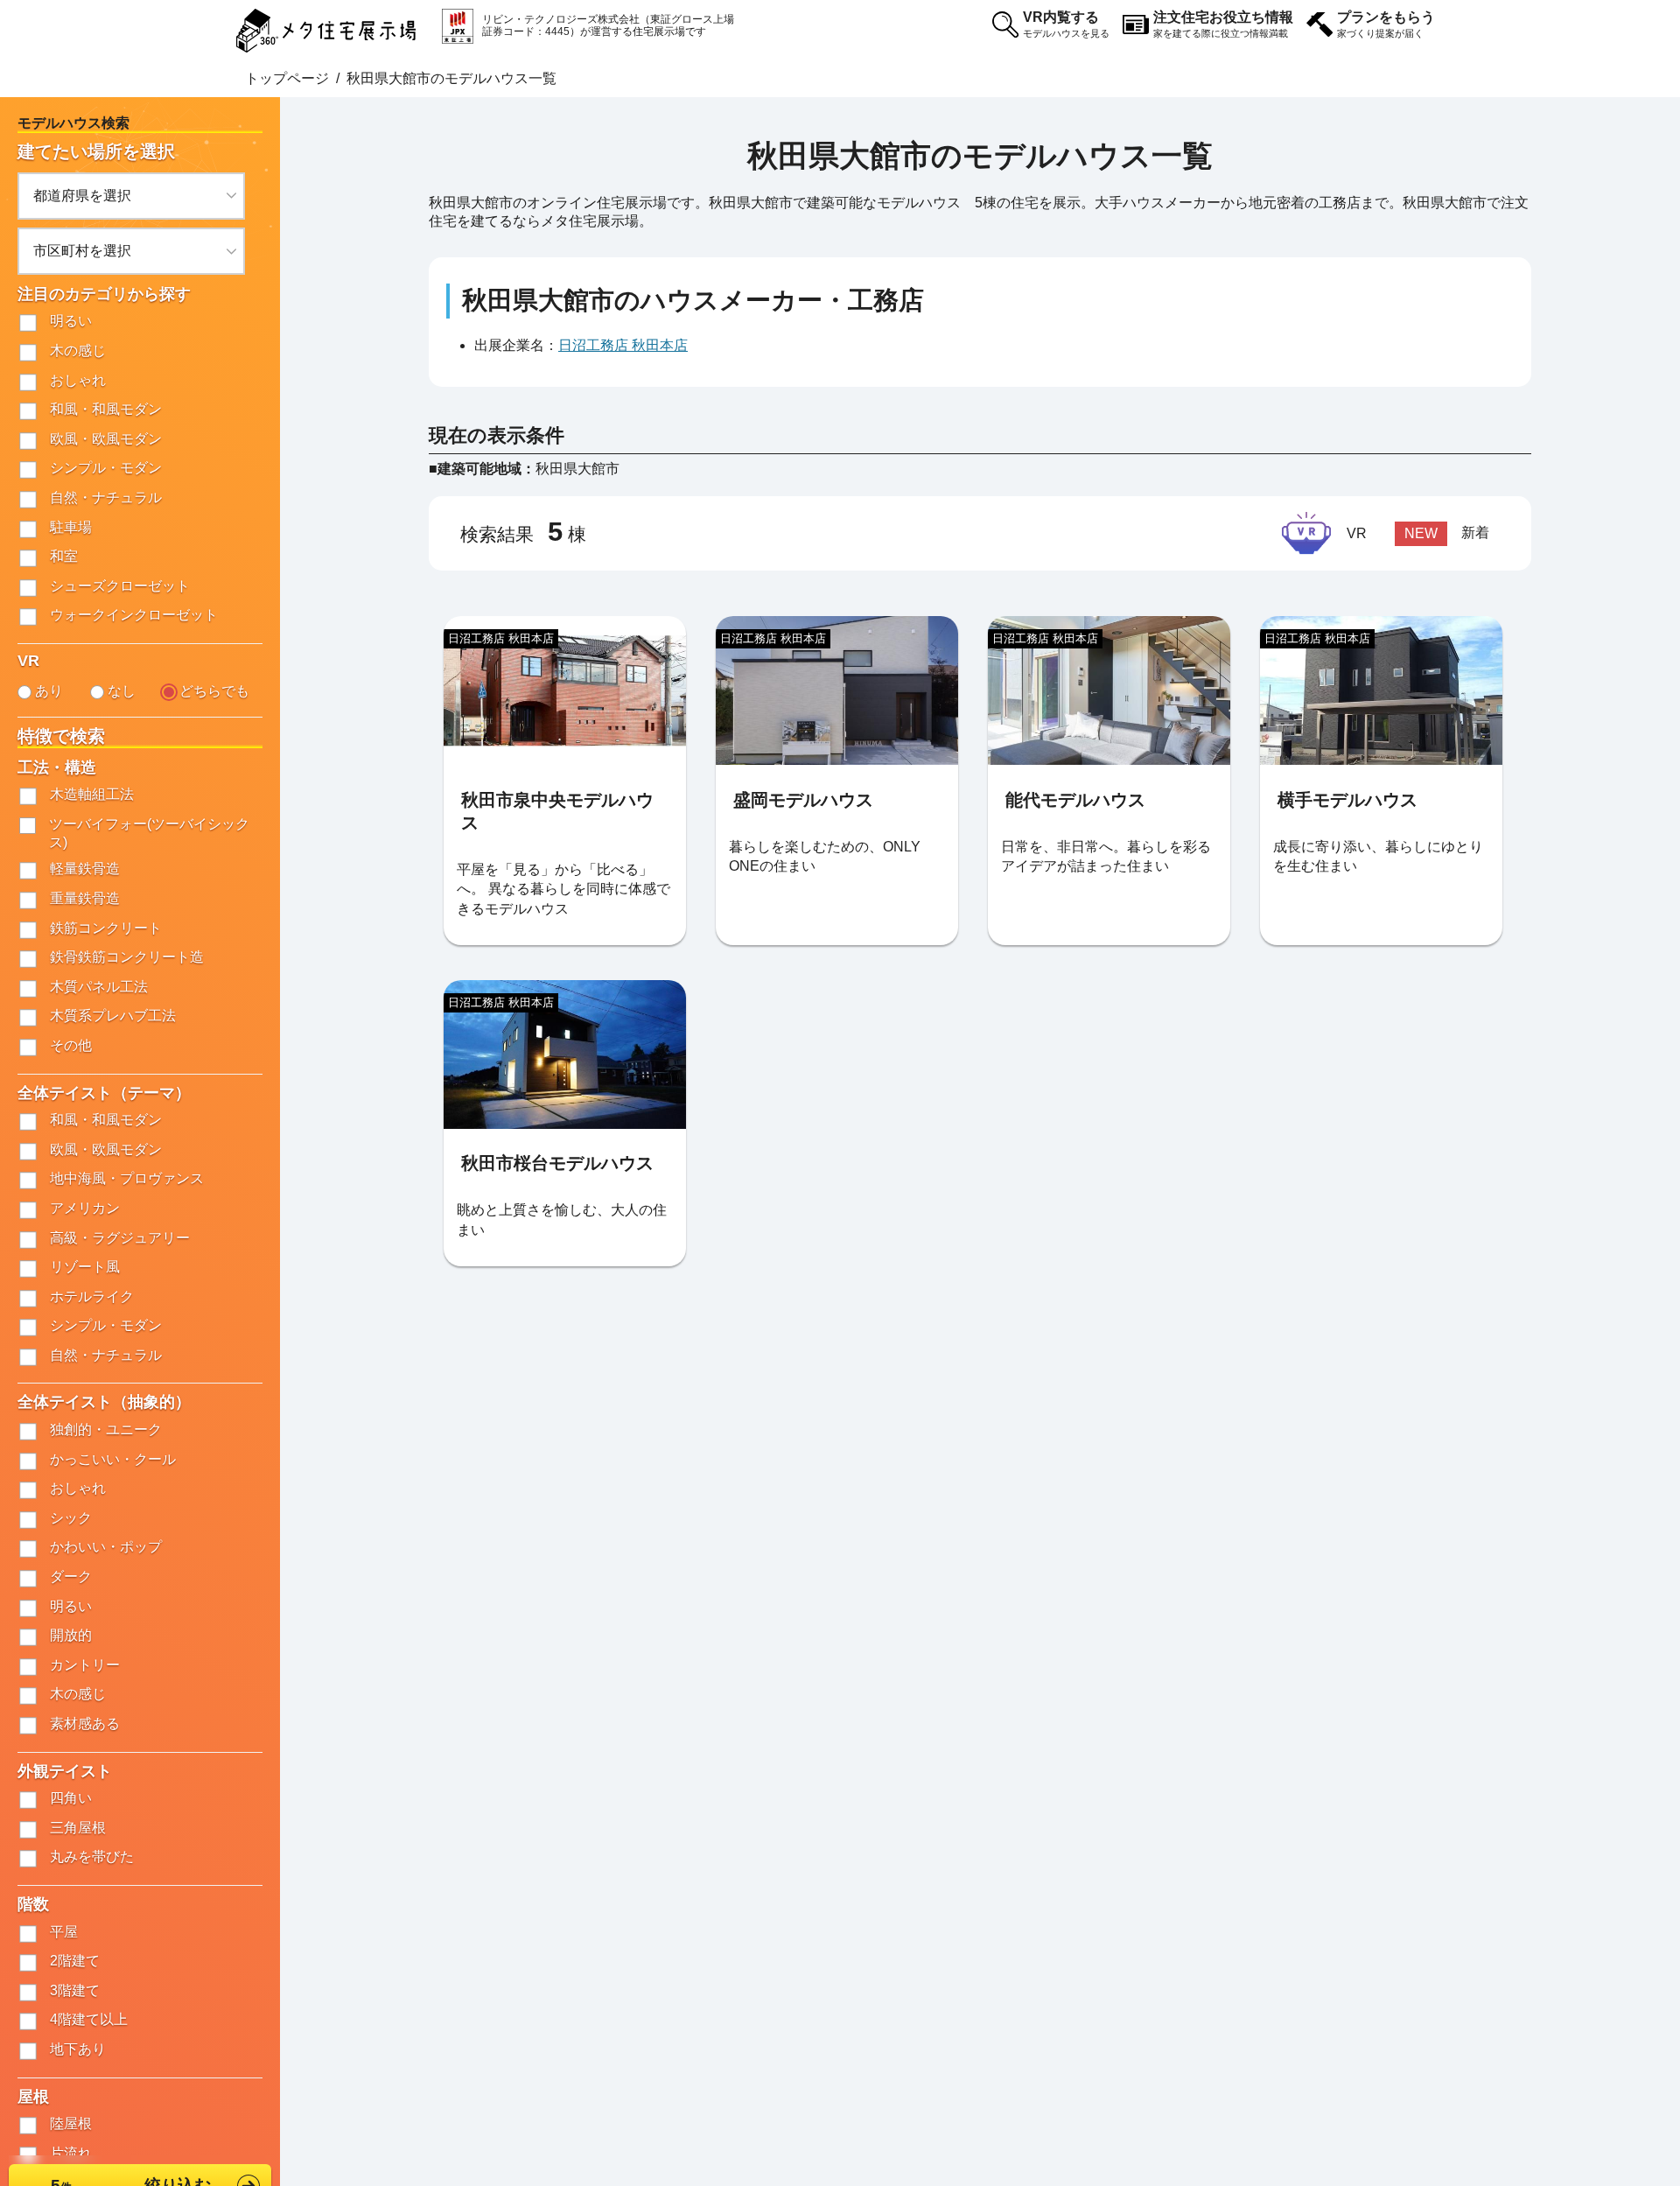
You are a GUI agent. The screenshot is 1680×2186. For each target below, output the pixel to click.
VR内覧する (1066, 24)
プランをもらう (1386, 24)
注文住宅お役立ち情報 (1223, 24)
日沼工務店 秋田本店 (623, 345)
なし (122, 691)
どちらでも (214, 691)
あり (49, 691)
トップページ (287, 78)
